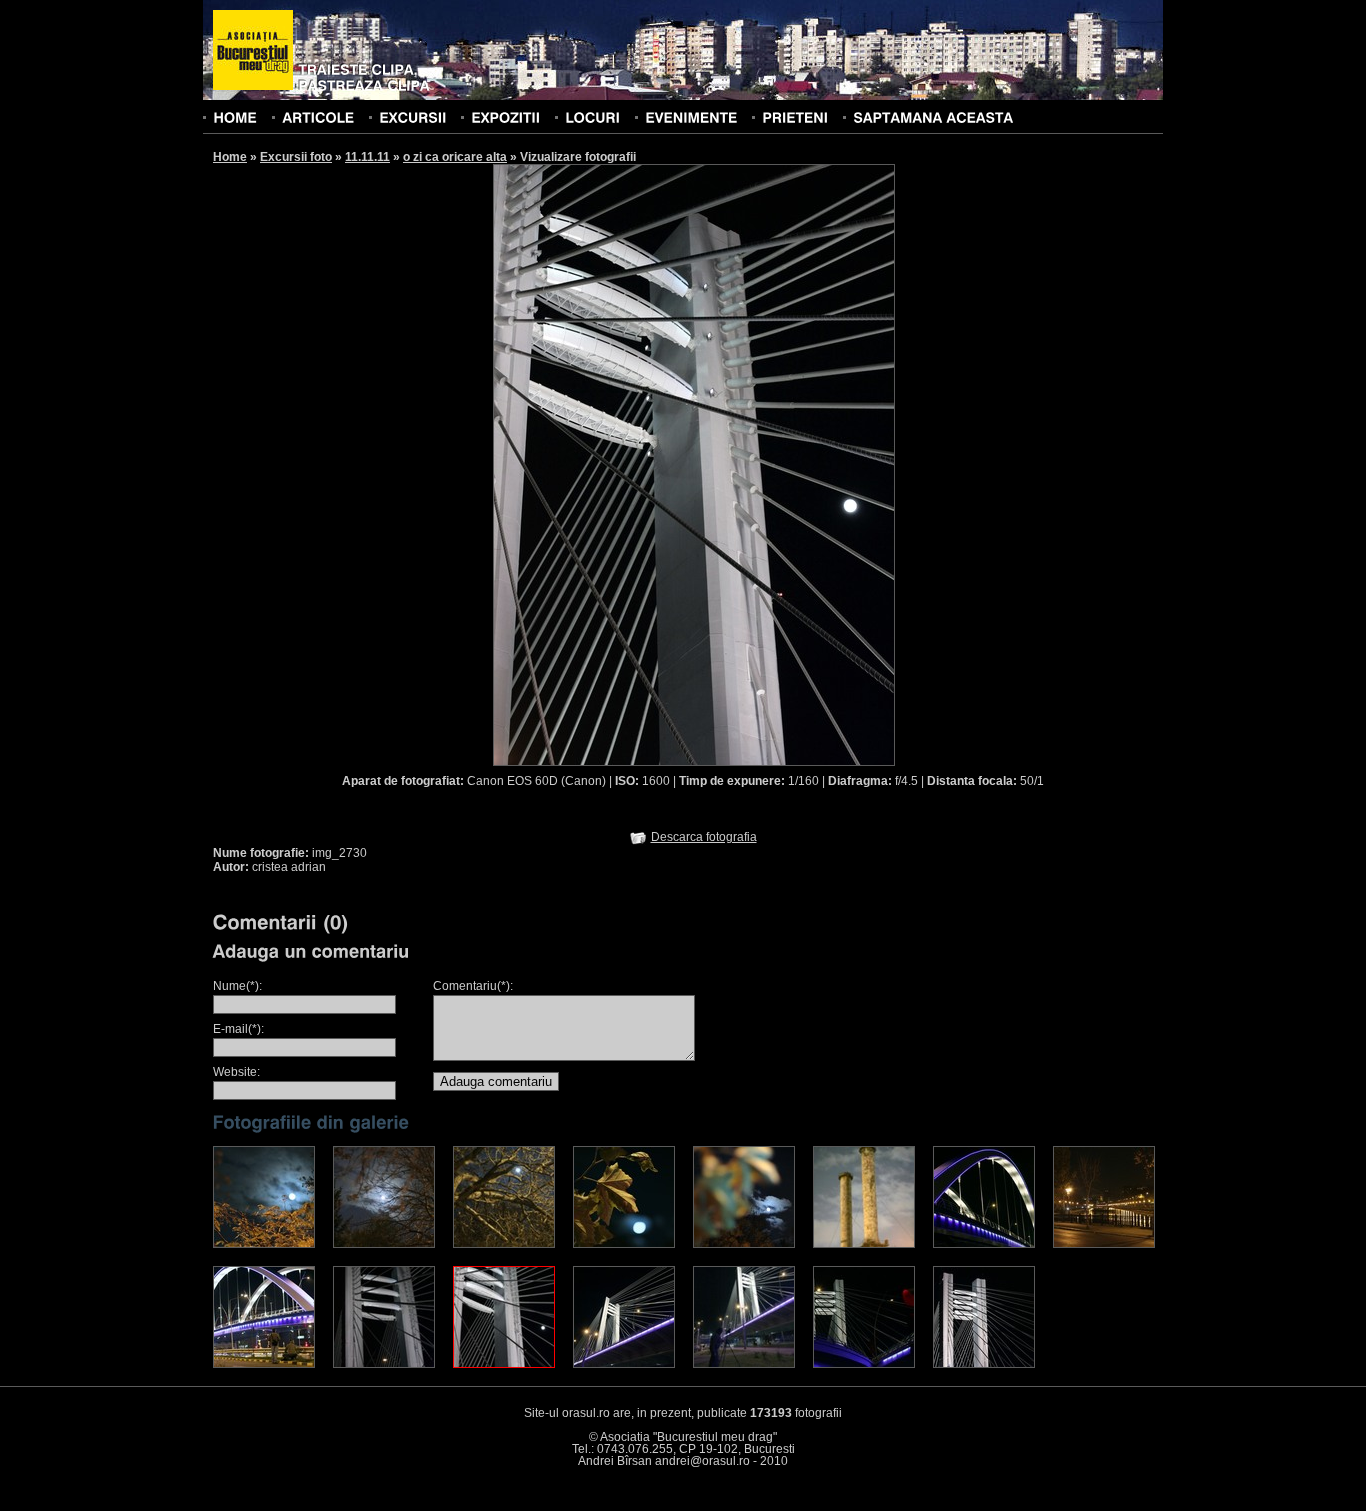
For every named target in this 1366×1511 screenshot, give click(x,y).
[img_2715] (744, 1244)
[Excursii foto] (412, 117)
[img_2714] (624, 1244)
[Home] (235, 117)
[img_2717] (864, 1244)
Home (230, 157)
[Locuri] (592, 117)
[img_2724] (1104, 1244)
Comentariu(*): (473, 986)
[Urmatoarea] (795, 464)
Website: (236, 1072)
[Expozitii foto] (505, 117)
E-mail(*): (238, 1029)
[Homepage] (253, 51)
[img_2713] (504, 1244)
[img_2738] (864, 1364)
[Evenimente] (691, 117)
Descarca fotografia (704, 837)
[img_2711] (264, 1244)
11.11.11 (367, 157)
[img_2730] (504, 1364)
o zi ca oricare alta (455, 157)
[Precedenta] (593, 464)
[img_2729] (384, 1364)
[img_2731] (624, 1364)
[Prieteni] (795, 117)
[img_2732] (744, 1364)
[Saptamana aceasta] (933, 117)
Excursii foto (296, 157)
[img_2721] (984, 1244)
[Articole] (318, 117)
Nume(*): (237, 986)
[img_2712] (384, 1244)
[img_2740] (984, 1364)
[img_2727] (264, 1364)
